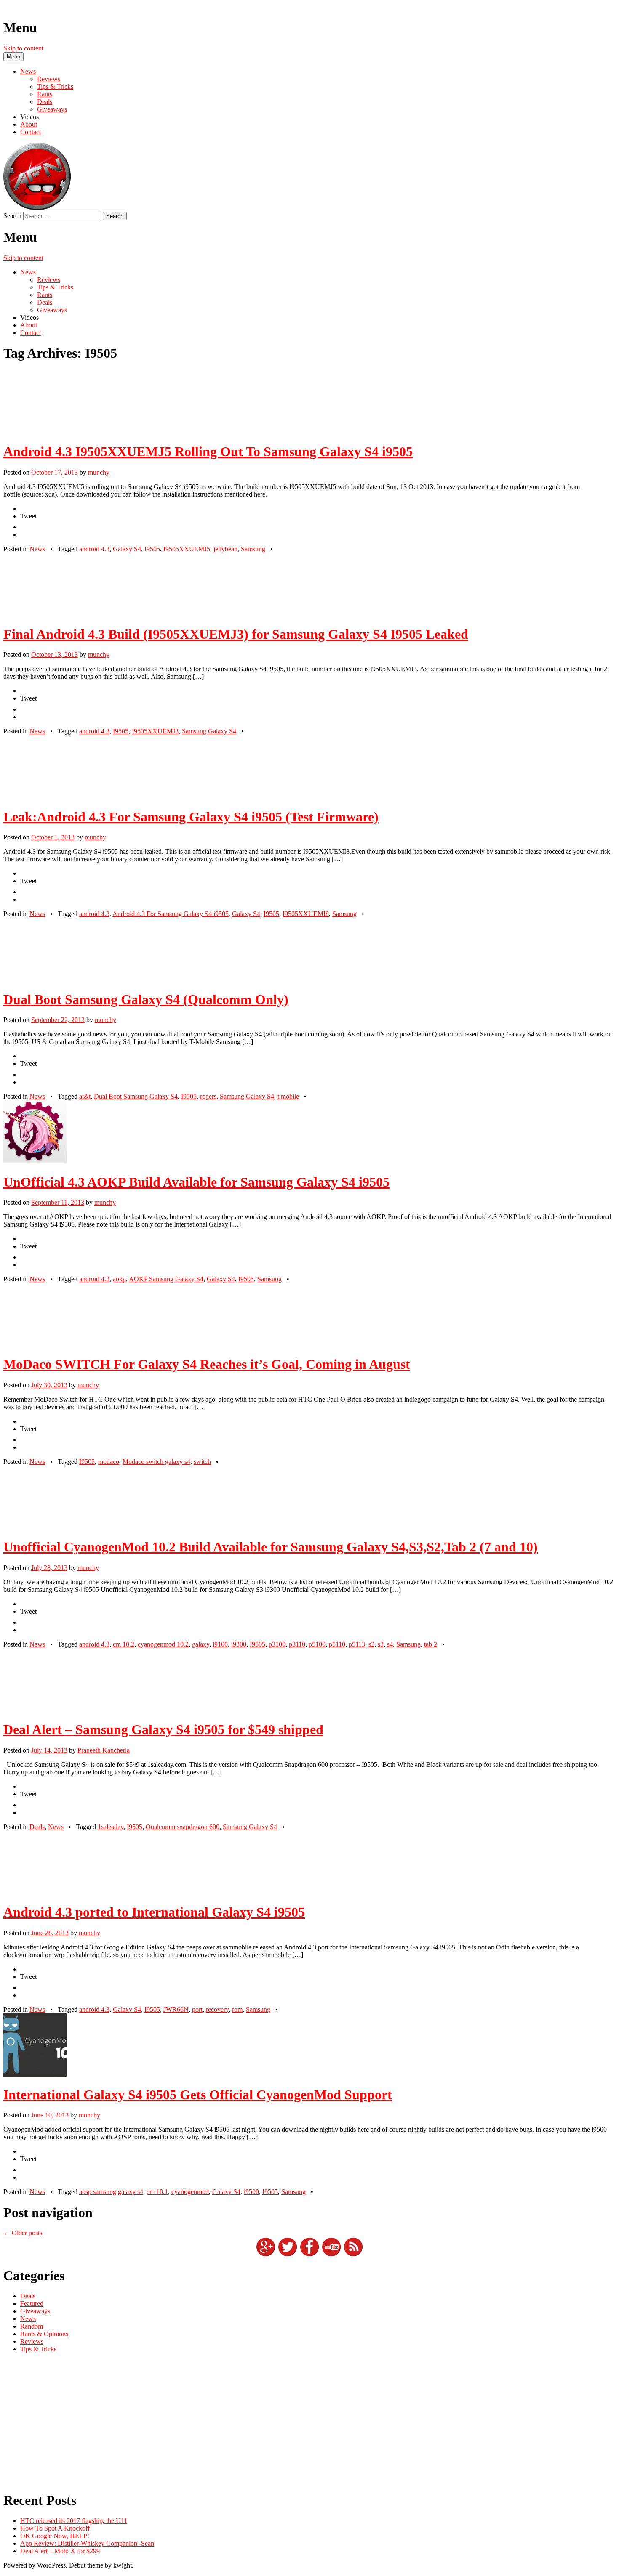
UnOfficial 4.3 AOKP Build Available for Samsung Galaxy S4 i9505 (196, 1182)
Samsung (253, 549)
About (29, 124)
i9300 (239, 1644)
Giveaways (52, 109)
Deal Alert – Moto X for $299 (60, 2551)
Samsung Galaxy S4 (209, 731)
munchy (99, 472)
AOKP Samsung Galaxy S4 (166, 1279)
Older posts (23, 2233)
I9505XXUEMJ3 (155, 731)
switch (202, 1462)
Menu (13, 57)
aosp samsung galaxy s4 (111, 2192)
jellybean (225, 549)
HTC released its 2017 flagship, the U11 (74, 2521)
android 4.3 (94, 549)
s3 (381, 1644)
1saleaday (111, 1827)
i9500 (251, 2192)
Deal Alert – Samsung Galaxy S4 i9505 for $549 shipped (163, 1729)
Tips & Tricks (55, 86)
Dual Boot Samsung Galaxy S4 (136, 1096)
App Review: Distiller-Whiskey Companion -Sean (87, 2543)
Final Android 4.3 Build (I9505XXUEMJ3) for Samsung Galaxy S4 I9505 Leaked (236, 634)
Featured (32, 2304)
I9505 (152, 549)
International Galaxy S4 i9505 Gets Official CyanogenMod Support (198, 2095)
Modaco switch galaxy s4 (156, 1462)
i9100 (220, 1644)
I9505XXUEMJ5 (187, 549)
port (197, 2009)
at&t (85, 1096)
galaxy (201, 1644)
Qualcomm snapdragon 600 (183, 1827)
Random (32, 2326)
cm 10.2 (124, 1644)
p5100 (317, 1644)
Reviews (49, 79)
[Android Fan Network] (37, 208)
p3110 (297, 1644)
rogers (208, 1096)
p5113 (357, 1644)
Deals (45, 102)
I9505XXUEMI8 (306, 914)
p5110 (337, 1644)
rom (237, 2009)
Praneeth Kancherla (104, 1750)
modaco (109, 1462)
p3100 (277, 1644)
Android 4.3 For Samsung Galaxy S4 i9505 (171, 914)
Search (12, 216)
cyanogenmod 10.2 (163, 1644)
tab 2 (431, 1644)
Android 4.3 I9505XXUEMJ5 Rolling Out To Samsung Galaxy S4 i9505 (208, 451)
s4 (390, 1644)
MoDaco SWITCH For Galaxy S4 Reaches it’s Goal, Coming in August (207, 1364)
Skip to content (23, 48)
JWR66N (176, 2009)
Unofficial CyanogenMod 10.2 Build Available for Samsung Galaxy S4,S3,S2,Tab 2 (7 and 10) (271, 1547)
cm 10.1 (157, 2192)
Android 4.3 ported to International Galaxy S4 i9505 (154, 1912)
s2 (371, 1644)
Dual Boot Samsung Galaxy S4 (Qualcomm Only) (146, 999)
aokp (119, 1279)
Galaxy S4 (127, 549)
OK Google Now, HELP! (55, 2536)
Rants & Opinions (44, 2334)
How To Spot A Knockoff (55, 2528)
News (28, 71)
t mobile (288, 1096)
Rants (45, 94)
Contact (31, 132)
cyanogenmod (190, 2192)
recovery (217, 2009)
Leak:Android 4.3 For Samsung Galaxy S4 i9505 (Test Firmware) (191, 817)
